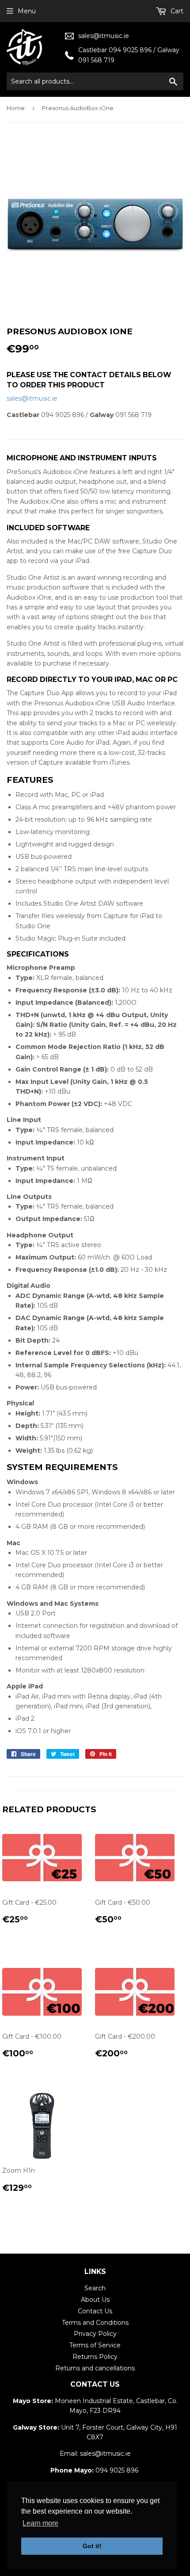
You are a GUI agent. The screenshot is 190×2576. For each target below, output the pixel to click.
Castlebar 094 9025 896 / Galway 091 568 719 (129, 55)
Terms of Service (95, 2345)
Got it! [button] (92, 2546)
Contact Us (95, 2311)
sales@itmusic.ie (104, 36)
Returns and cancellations (95, 2368)
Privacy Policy (95, 2334)
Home (16, 108)
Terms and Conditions (95, 2323)
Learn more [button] (40, 2523)
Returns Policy (95, 2357)
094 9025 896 (117, 2470)
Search (95, 2288)
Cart (176, 11)
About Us (95, 2300)
